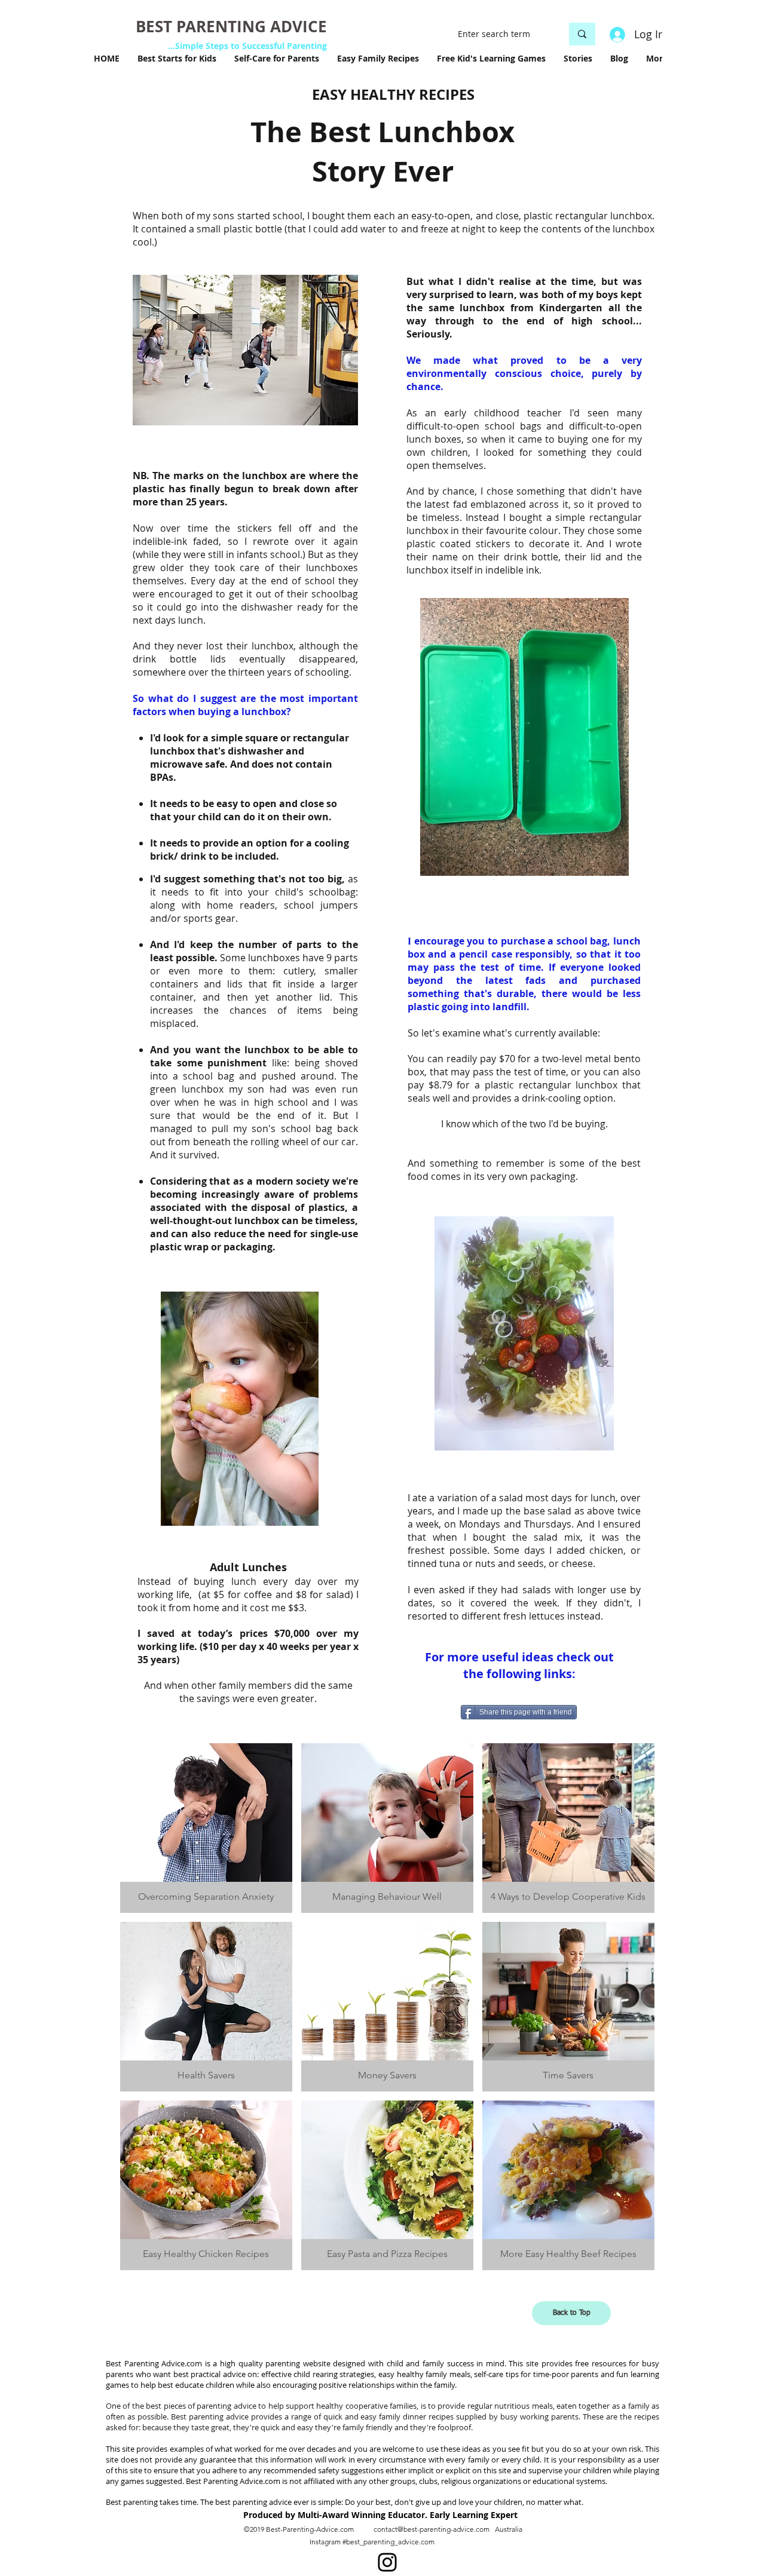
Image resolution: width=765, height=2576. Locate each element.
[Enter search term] (582, 34)
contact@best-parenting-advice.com (432, 2529)
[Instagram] (387, 2562)
